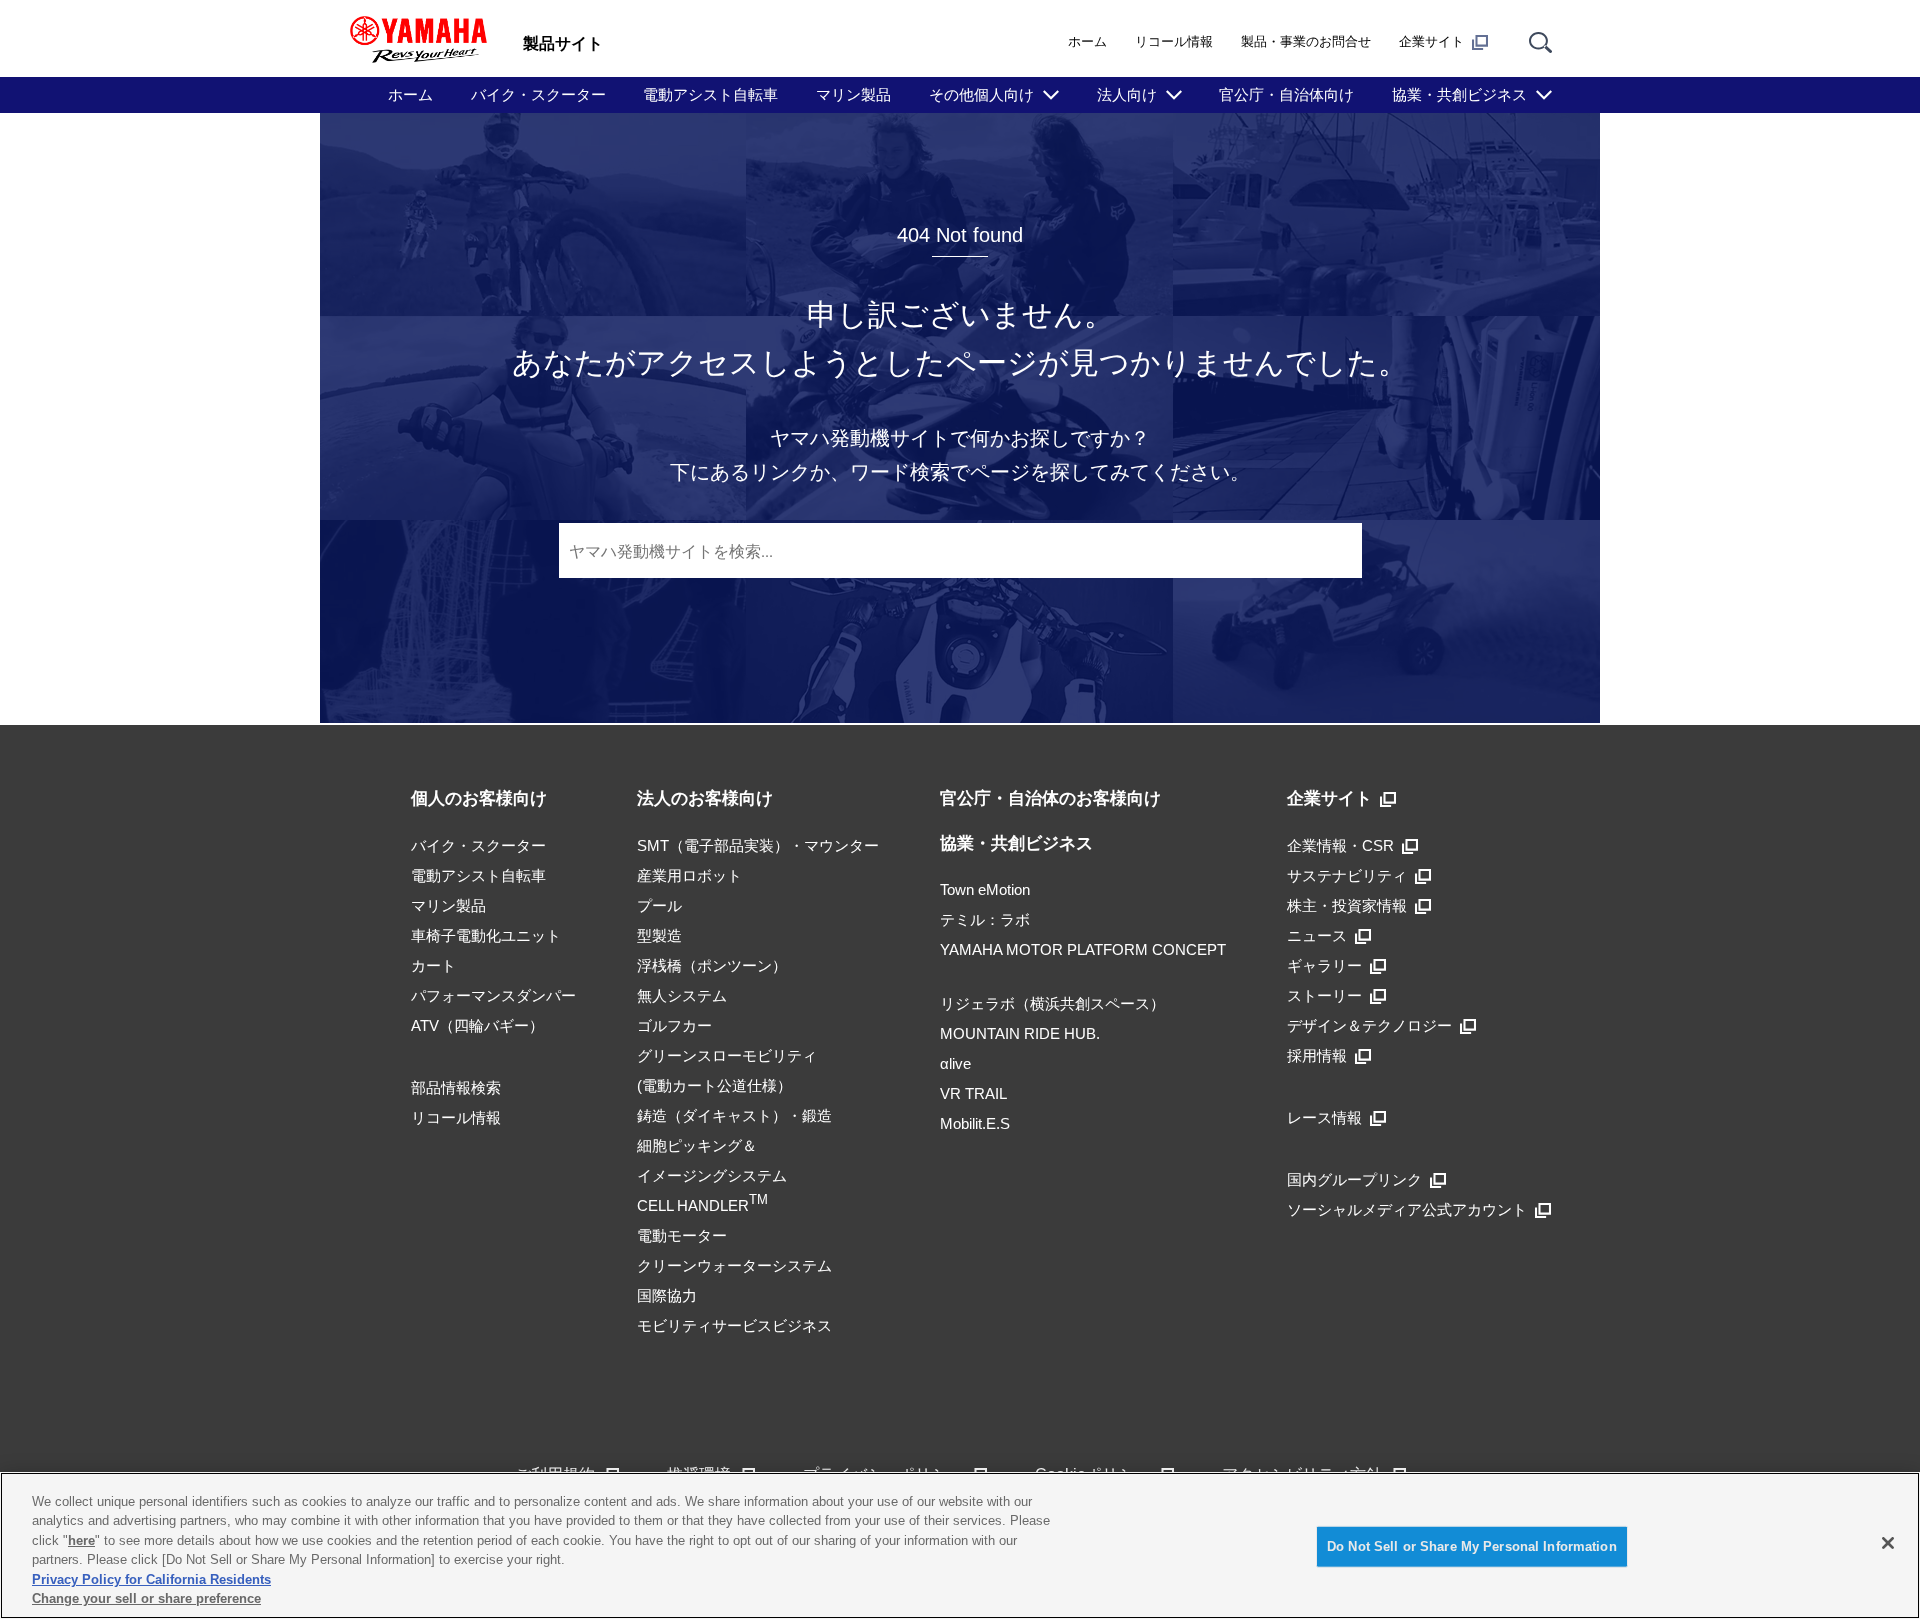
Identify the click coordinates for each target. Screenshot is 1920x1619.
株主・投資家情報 (1347, 905)
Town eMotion (985, 889)
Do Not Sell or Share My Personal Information (1472, 1546)
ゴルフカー (674, 1025)
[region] (960, 1545)
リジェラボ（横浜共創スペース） (1052, 1003)
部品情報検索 (456, 1087)
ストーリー (1324, 995)
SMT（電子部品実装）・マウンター (758, 845)
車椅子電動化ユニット (486, 935)
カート (433, 965)
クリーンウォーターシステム (734, 1265)
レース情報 (1324, 1117)
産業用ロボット (689, 875)
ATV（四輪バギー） (477, 1025)
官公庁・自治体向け (1286, 94)
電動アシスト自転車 (710, 94)
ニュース (1317, 935)
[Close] (1888, 1543)
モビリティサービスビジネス (734, 1325)
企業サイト (1431, 41)
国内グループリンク (1354, 1179)
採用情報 (1317, 1055)
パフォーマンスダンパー (493, 995)
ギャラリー (1324, 965)
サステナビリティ (1347, 875)
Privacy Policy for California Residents (151, 1579)
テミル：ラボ (985, 919)
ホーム (1087, 41)
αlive (955, 1063)
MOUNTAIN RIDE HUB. (1020, 1033)
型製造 (659, 935)
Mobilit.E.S (975, 1123)
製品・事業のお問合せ (1306, 41)
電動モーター (682, 1235)
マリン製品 (853, 94)
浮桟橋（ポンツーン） (712, 965)
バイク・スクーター (538, 94)
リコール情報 (1174, 41)
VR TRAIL (973, 1093)
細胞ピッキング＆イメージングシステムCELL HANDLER (712, 1175)
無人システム (682, 995)
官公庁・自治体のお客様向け (1050, 798)
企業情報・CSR (1340, 845)
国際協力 (667, 1295)
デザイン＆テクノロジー (1369, 1025)
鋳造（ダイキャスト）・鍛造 (734, 1115)
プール (659, 905)
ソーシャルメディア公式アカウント (1407, 1209)
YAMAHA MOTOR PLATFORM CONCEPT (1083, 949)
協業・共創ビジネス (1016, 843)
